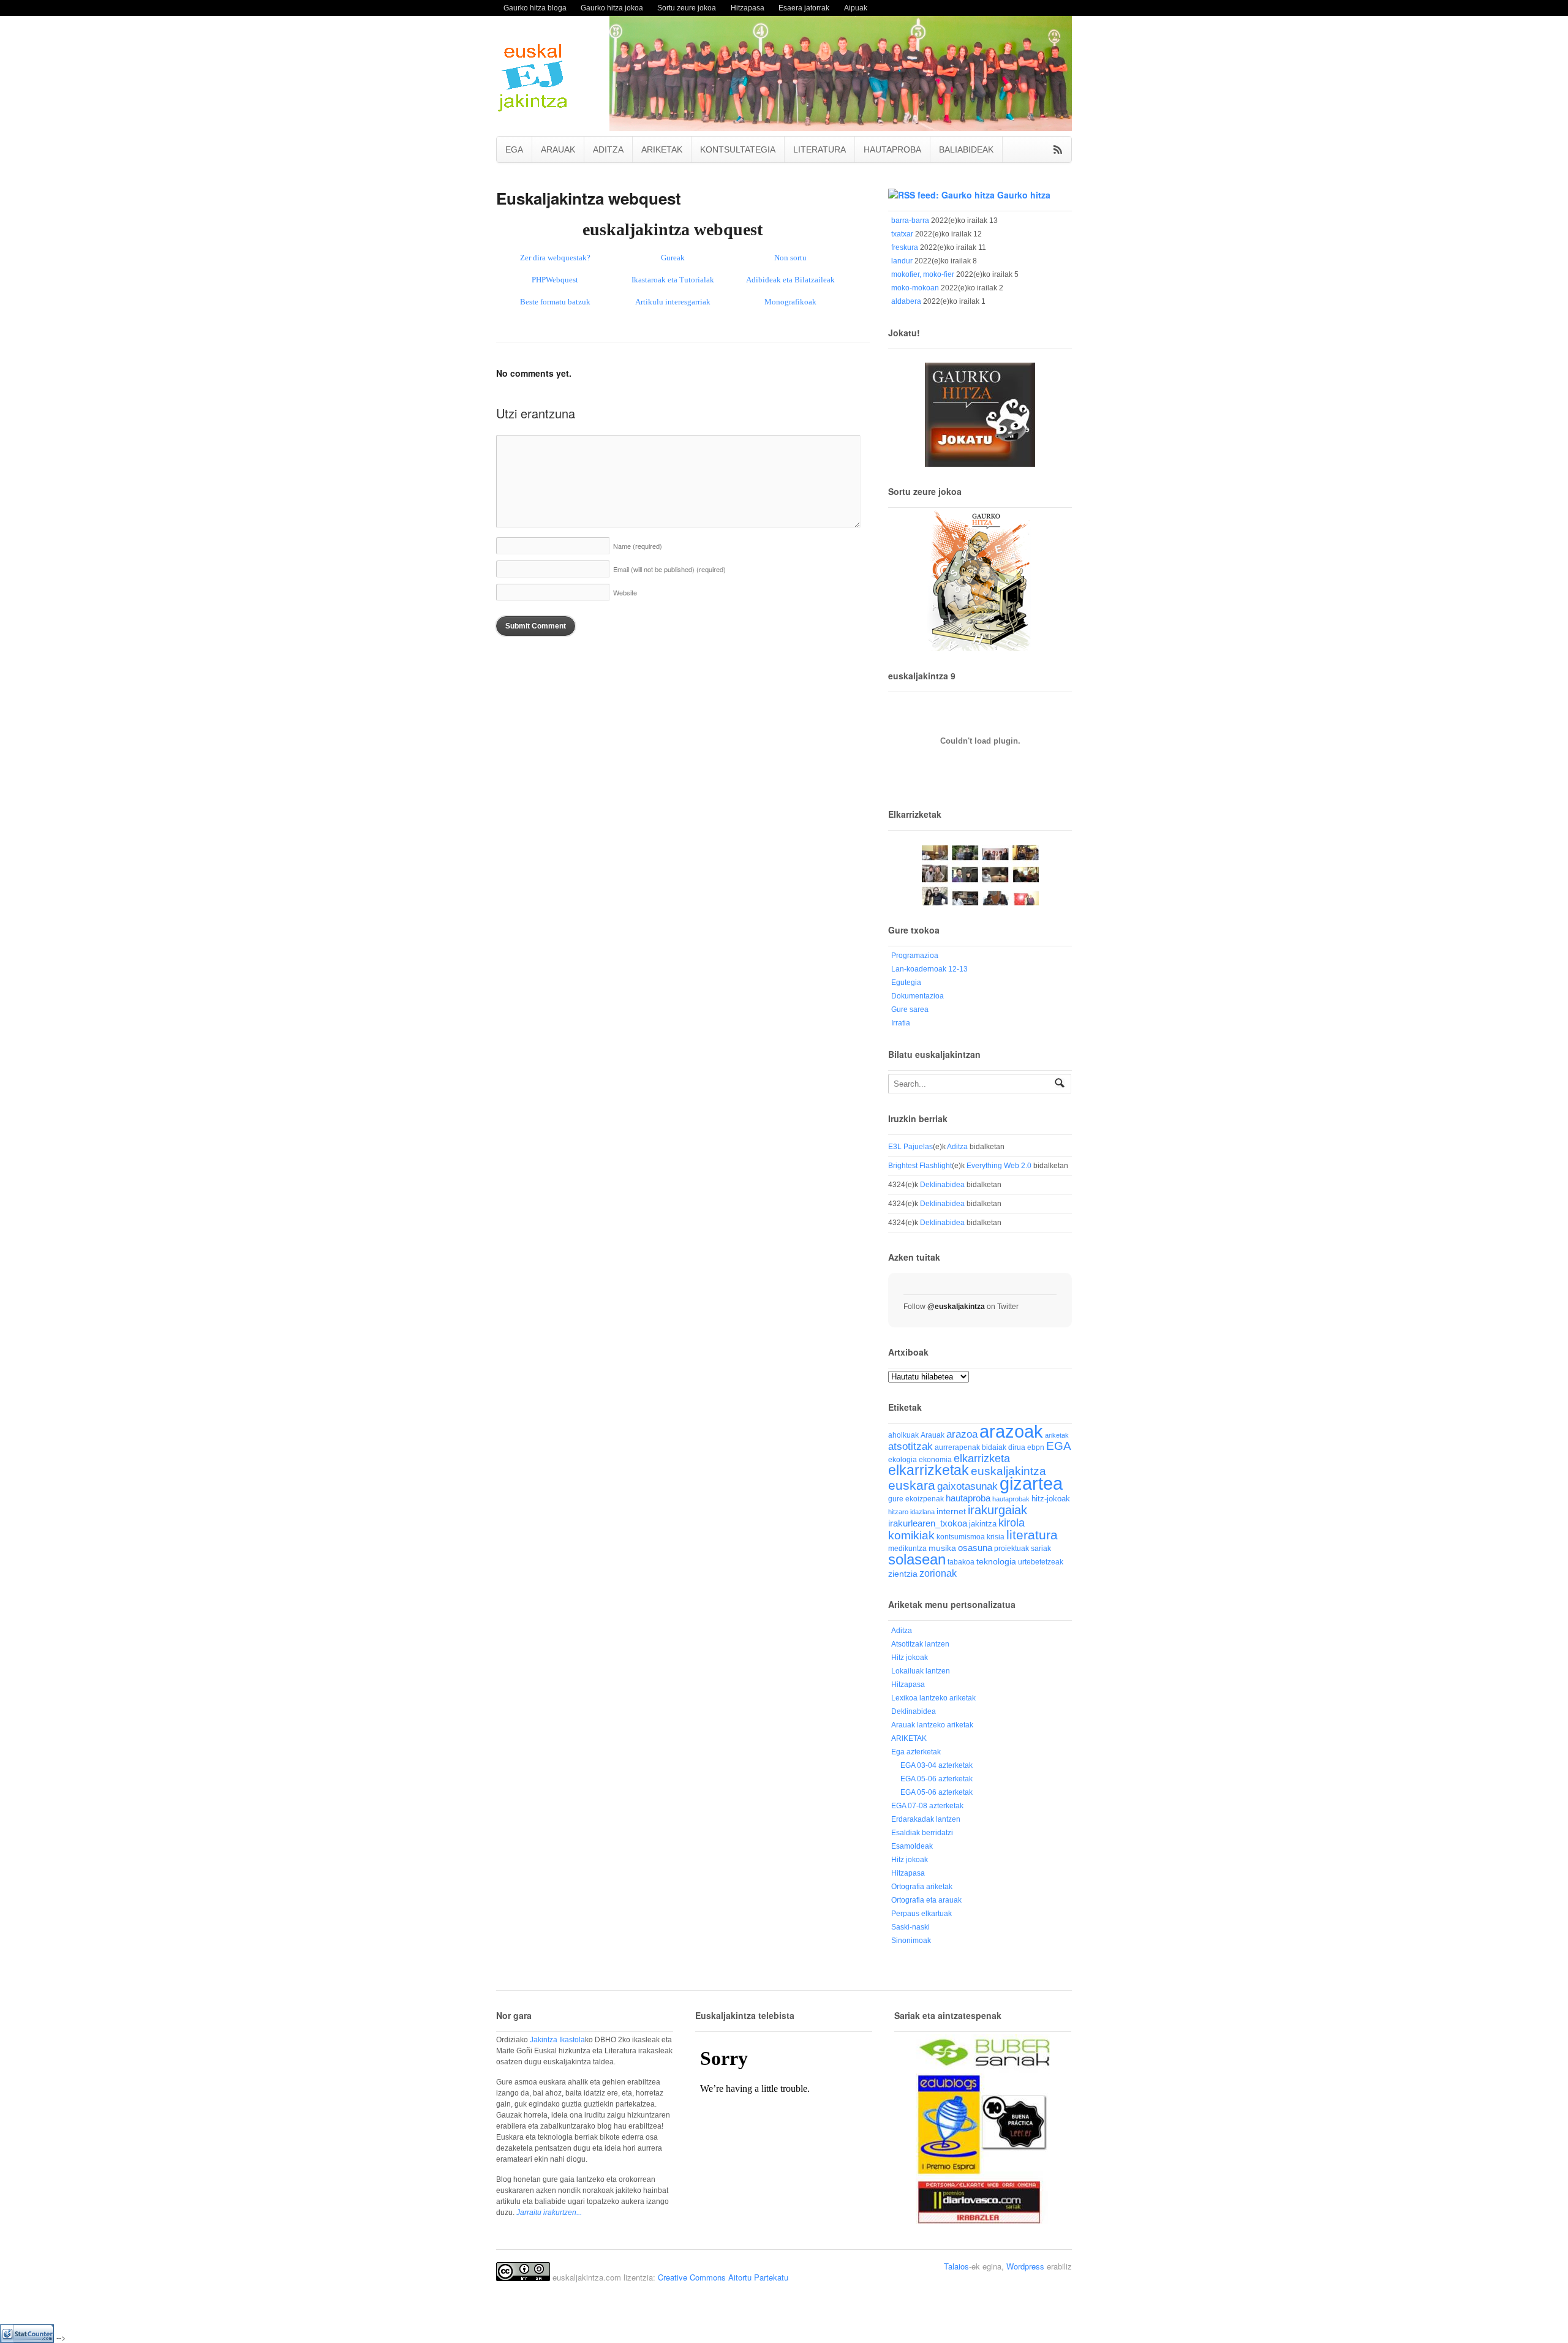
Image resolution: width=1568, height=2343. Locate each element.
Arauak (933, 1435)
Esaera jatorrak (804, 8)
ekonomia (935, 1459)
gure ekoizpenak (916, 1499)
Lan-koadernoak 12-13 (929, 969)
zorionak (938, 1573)
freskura (905, 247)
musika (942, 1548)
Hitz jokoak (910, 1658)
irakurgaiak (997, 1510)
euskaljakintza (1008, 1471)
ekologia (903, 1460)
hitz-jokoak (1051, 1499)
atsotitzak (910, 1447)
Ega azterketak (916, 1752)
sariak (1041, 1548)
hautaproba (968, 1498)
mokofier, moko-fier (923, 274)
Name (638, 546)
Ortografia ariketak (922, 1887)
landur (902, 261)
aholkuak (903, 1435)
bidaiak (994, 1447)
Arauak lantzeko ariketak (932, 1725)
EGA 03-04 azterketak (937, 1765)
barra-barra (910, 221)
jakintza (983, 1524)
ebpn (1036, 1447)
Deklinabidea (942, 1185)
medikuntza (907, 1549)
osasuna (975, 1548)
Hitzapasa (748, 8)
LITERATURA (820, 149)
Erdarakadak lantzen (926, 1819)
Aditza (957, 1147)
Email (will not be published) (669, 569)
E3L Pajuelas (910, 1147)
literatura (1032, 1535)
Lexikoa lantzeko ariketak (933, 1698)
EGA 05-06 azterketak (937, 1779)
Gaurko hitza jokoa (612, 8)
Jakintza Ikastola (557, 2040)
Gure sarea (910, 1009)
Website (625, 592)
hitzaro (898, 1512)
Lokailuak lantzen (921, 1671)
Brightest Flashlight (920, 1166)
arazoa (962, 1434)
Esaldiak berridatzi (922, 1833)
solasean (917, 1559)
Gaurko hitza (1024, 195)
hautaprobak (1011, 1499)
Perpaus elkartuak (922, 1914)
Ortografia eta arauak (926, 1900)
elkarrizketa (982, 1458)
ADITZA (608, 149)
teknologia (996, 1562)
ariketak (1057, 1435)
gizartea (1031, 1483)
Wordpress (1025, 2266)
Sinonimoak (911, 1941)
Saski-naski (910, 1927)
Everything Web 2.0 (999, 1166)
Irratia (901, 1023)
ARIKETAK (662, 149)
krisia (996, 1537)
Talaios (956, 2266)
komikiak (911, 1535)
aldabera (906, 301)
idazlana (922, 1512)
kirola (1012, 1523)
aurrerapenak (957, 1447)
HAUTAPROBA (892, 149)
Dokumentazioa (918, 996)
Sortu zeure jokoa (687, 8)
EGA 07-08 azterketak (927, 1806)
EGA (514, 149)
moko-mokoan (915, 288)
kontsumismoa (961, 1537)
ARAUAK (558, 149)
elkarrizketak (929, 1470)
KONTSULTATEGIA (738, 149)
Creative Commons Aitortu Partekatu (723, 2277)
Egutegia (906, 983)
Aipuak (856, 8)
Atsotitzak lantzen (920, 1644)
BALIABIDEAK (966, 149)
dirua (1017, 1447)
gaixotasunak (967, 1486)
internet (951, 1511)
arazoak (1011, 1432)
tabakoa (961, 1562)
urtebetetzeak (1041, 1562)
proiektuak (1012, 1548)
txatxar (902, 234)
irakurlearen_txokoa (928, 1523)
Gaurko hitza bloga (535, 8)
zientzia (903, 1574)
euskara (912, 1485)
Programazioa (915, 956)
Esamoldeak (912, 1846)
